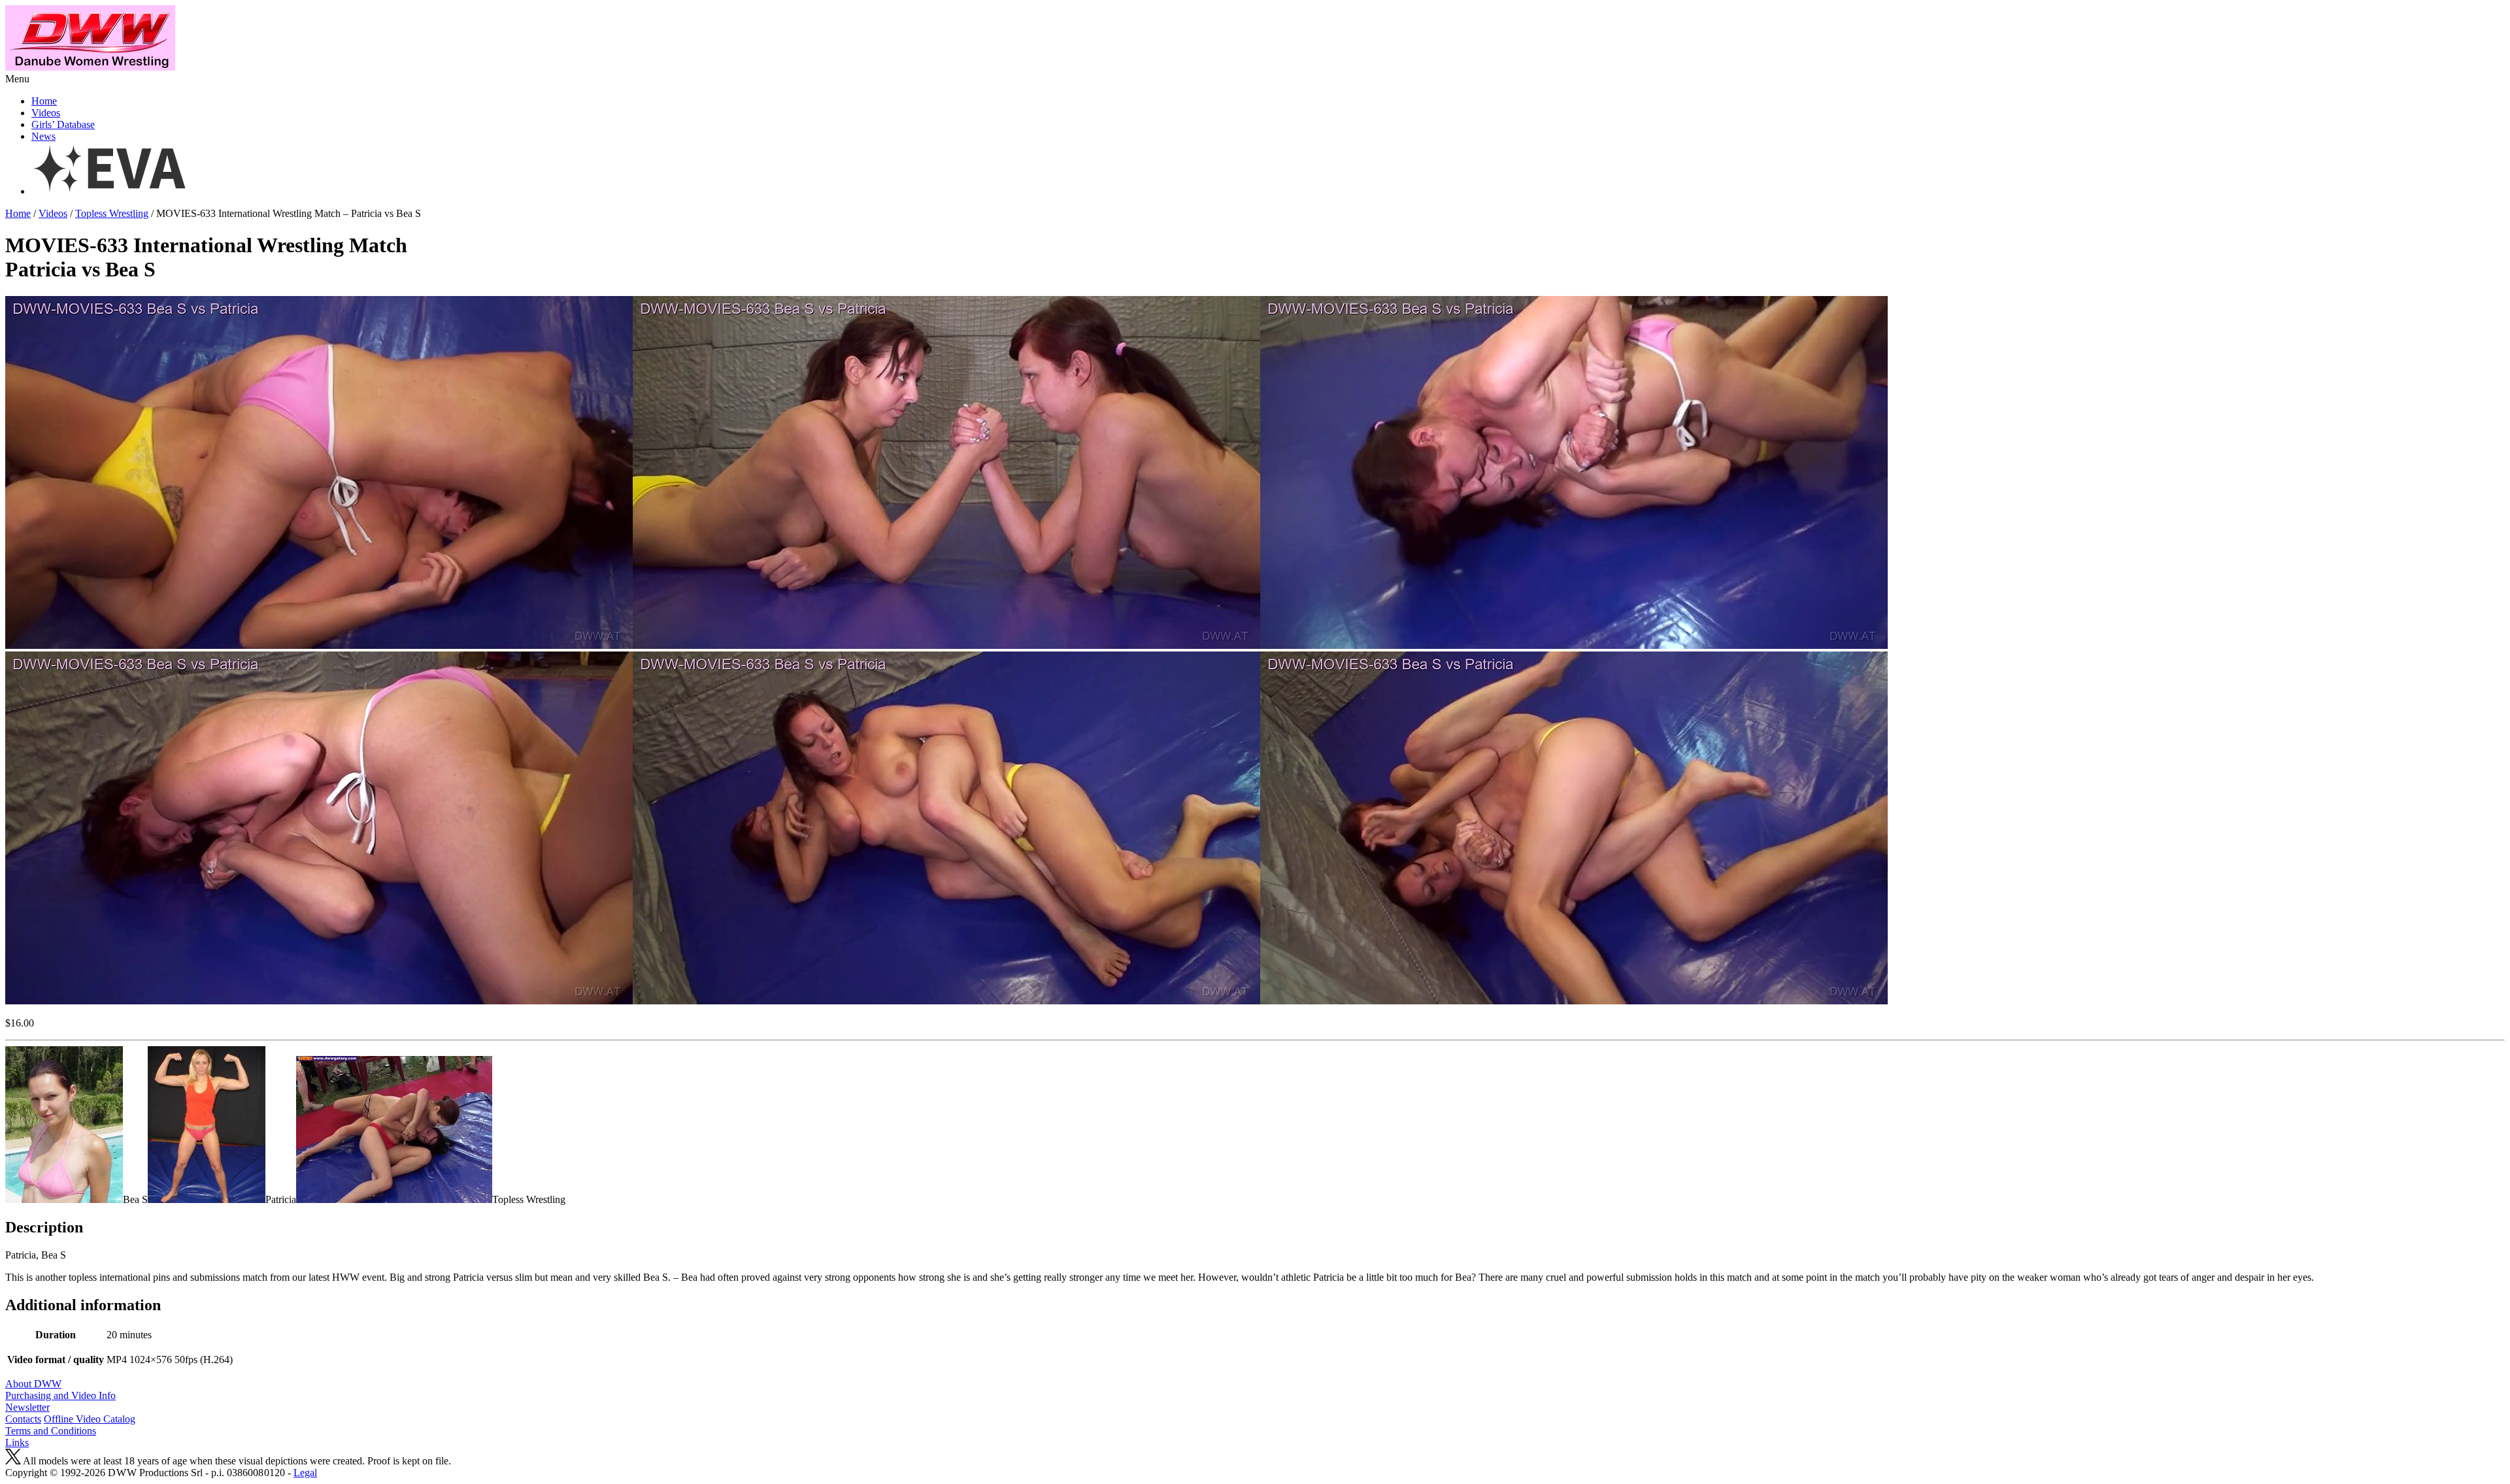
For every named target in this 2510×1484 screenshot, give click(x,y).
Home (44, 101)
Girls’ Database (63, 124)
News (43, 136)
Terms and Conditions (51, 1431)
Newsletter (27, 1407)
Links (17, 1443)
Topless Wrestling (112, 213)
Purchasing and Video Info (60, 1395)
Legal (305, 1473)
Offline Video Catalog (90, 1419)
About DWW (33, 1384)
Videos (46, 113)
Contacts (23, 1419)
